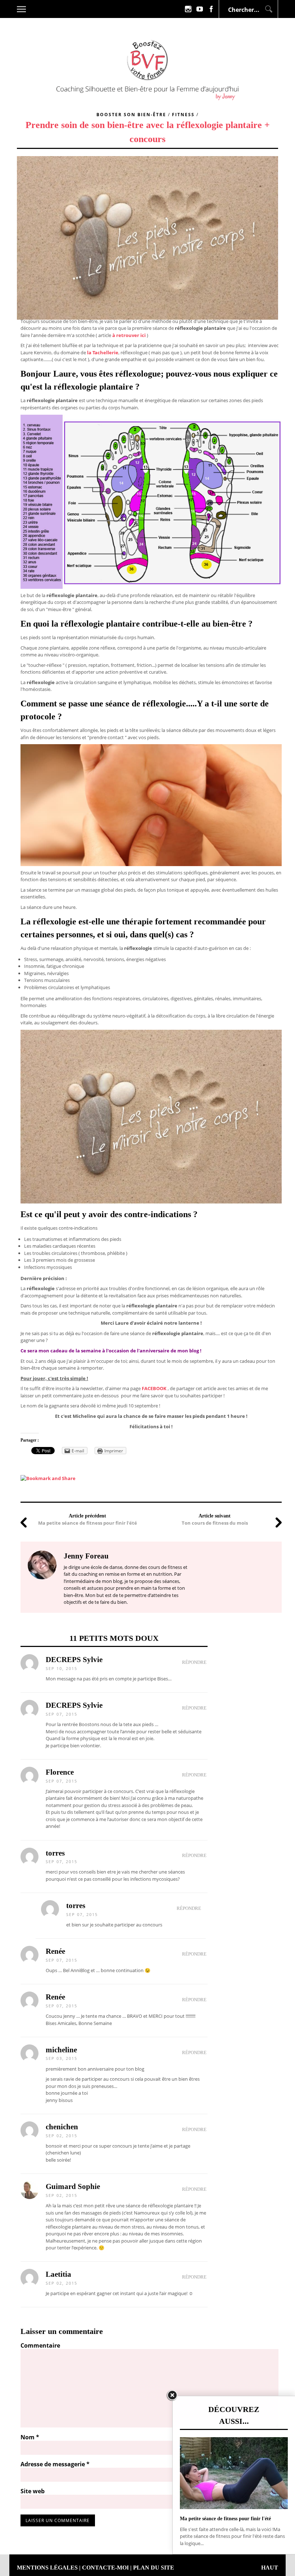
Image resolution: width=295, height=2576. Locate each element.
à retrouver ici (129, 335)
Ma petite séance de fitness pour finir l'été (88, 1523)
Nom (30, 2437)
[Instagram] (188, 9)
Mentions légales (47, 2568)
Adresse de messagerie (55, 2464)
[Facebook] (211, 9)
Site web (33, 2491)
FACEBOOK (154, 1388)
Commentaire (40, 2345)
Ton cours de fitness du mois (215, 1523)
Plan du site (154, 2568)
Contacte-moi (105, 2568)
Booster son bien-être (131, 115)
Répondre (194, 1662)
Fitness (183, 115)
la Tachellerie (103, 352)
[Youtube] (200, 9)
